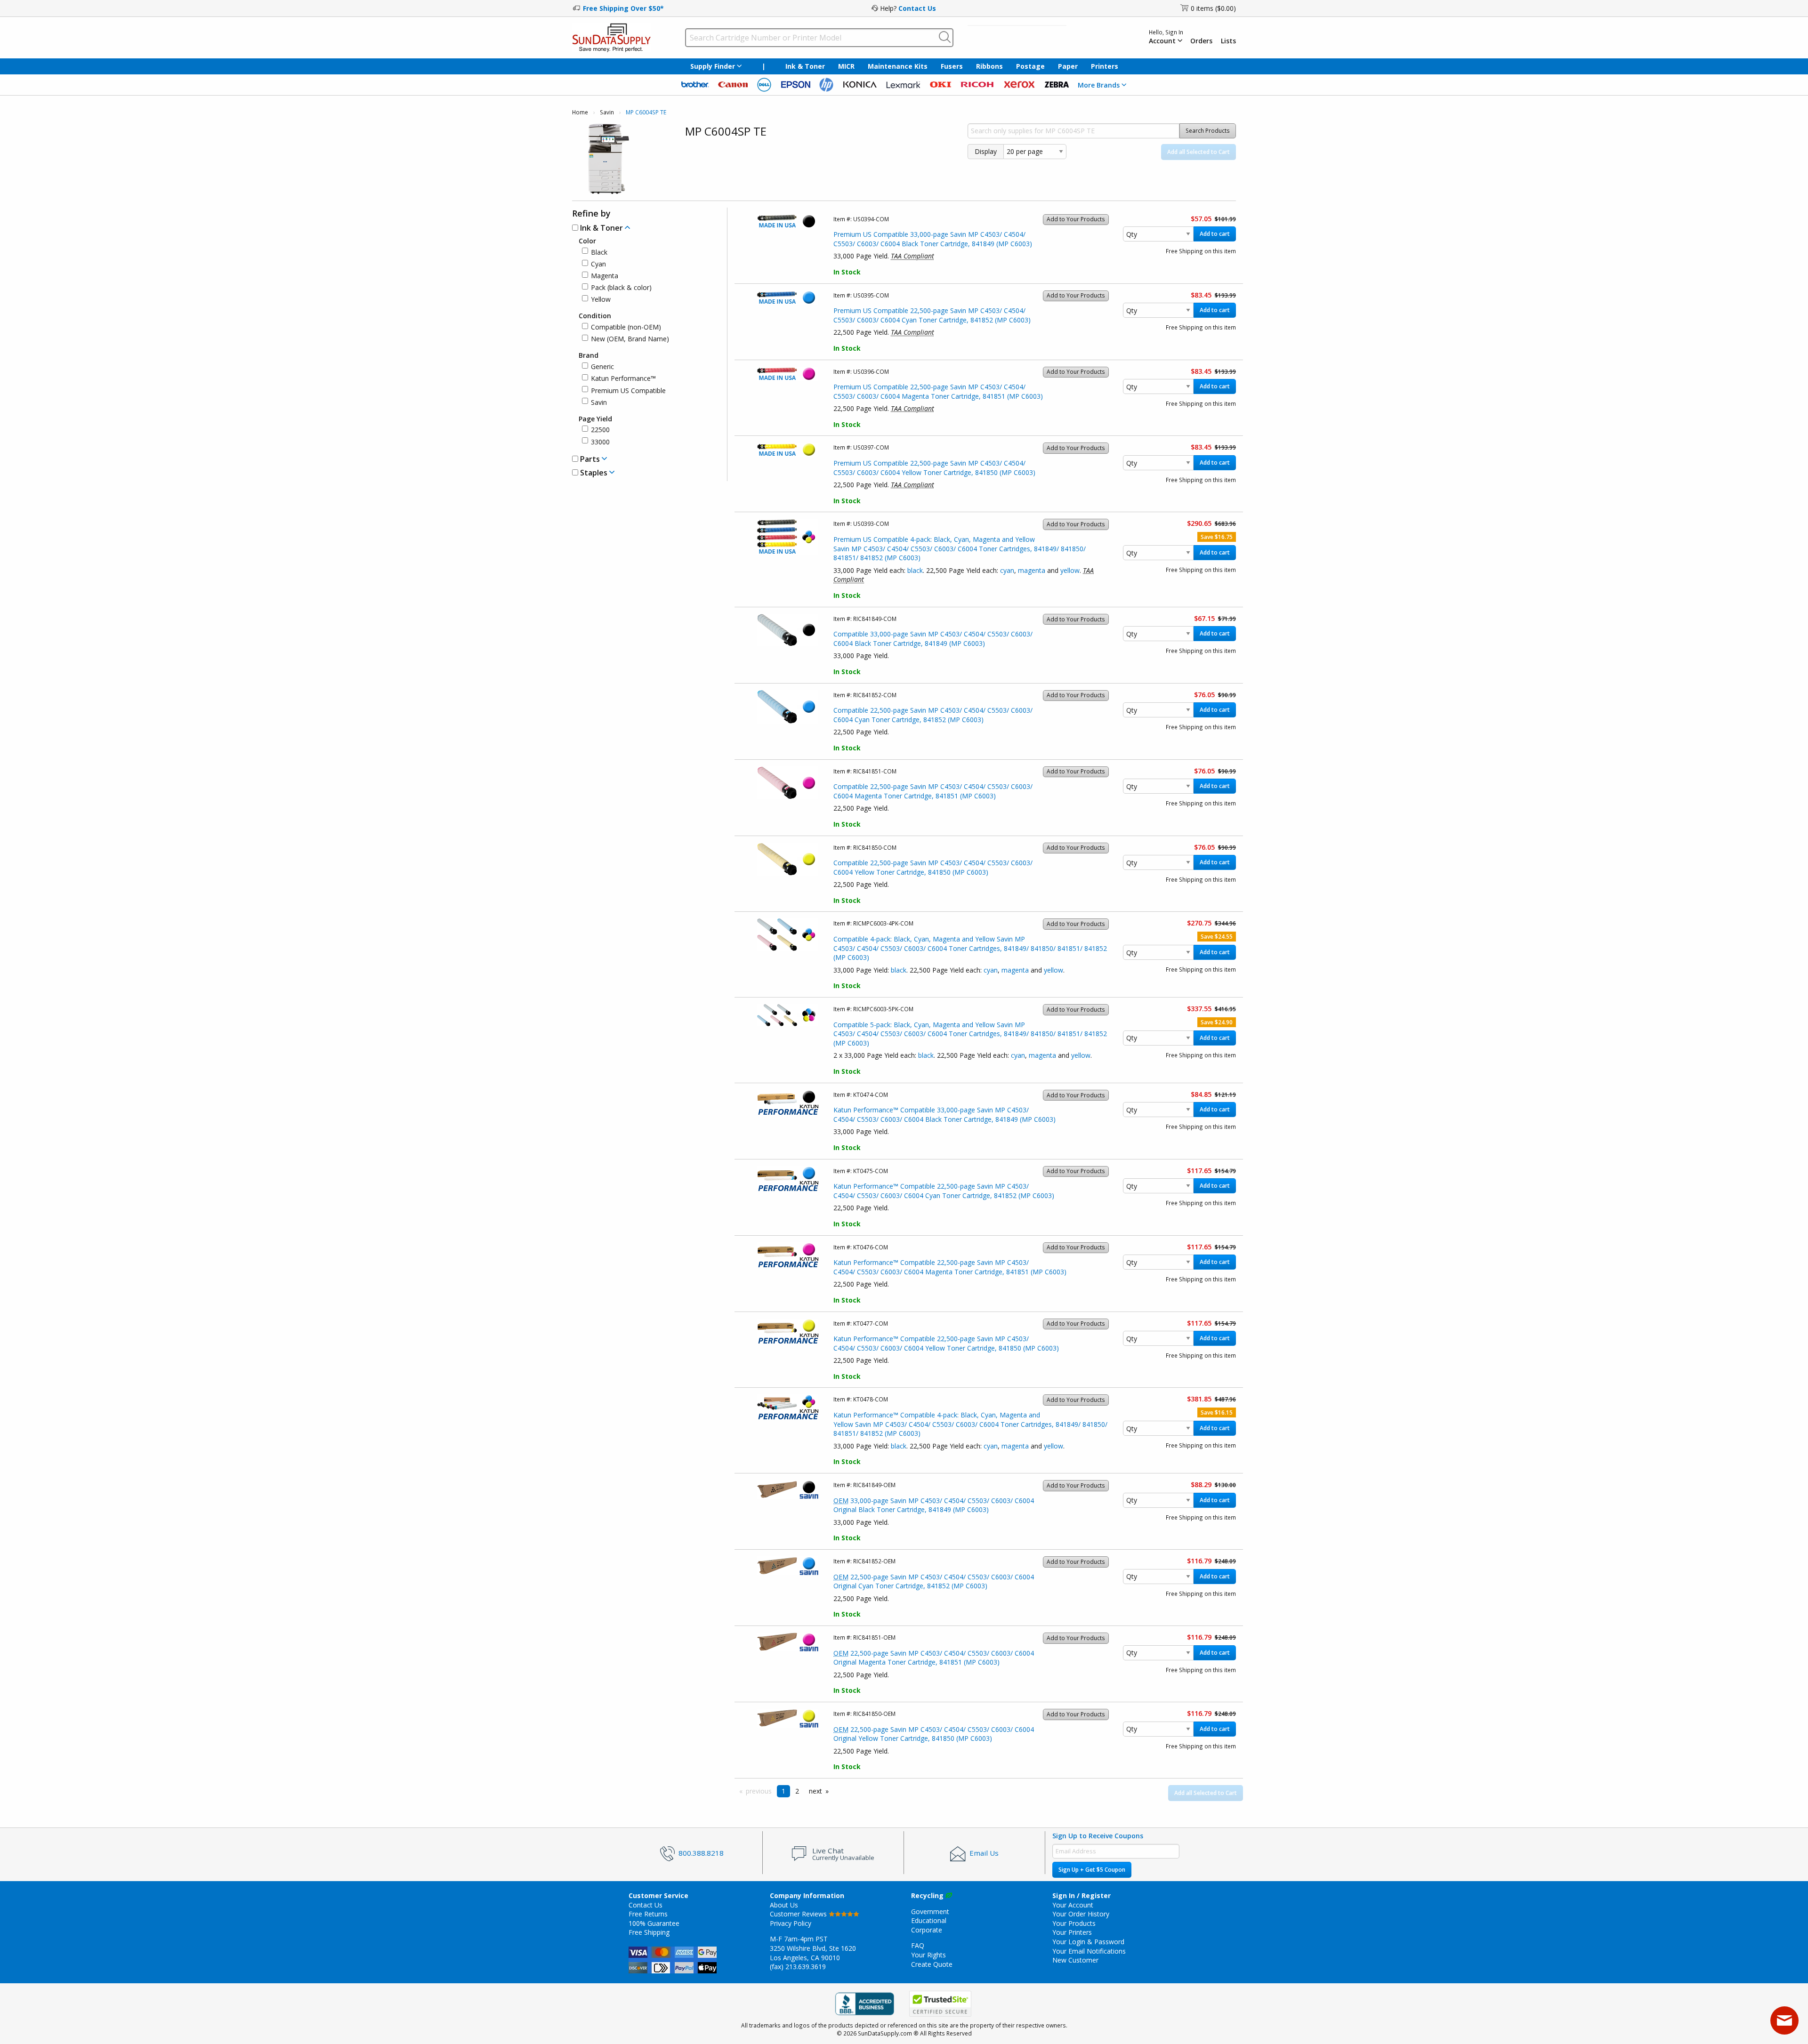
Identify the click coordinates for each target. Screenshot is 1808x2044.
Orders (1201, 41)
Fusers (952, 66)
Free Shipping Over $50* (623, 8)
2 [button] (797, 1791)
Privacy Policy (791, 1923)
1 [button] (783, 1791)
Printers (1105, 66)
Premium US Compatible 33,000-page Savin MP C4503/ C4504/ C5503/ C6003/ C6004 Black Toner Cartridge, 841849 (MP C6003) (933, 239)
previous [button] (759, 1791)
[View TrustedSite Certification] (940, 2004)
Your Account (1073, 1905)
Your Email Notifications (1089, 1951)
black (915, 570)
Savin (607, 112)
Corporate (927, 1930)
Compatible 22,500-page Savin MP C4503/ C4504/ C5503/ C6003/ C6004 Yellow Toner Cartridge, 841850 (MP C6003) (933, 867)
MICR (846, 66)
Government (930, 1911)
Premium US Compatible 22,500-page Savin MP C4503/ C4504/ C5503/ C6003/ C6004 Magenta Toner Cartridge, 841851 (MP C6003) (938, 391)
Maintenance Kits (898, 66)
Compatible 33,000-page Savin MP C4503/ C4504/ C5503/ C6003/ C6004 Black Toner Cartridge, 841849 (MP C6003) (933, 639)
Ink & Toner (805, 66)
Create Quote (932, 1964)
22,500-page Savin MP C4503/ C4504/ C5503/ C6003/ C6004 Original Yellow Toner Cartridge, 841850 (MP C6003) (934, 1734)
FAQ (918, 1945)
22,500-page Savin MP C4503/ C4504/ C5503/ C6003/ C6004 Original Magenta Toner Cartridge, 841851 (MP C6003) (934, 1658)
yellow (1070, 570)
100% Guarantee (654, 1923)
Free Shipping (649, 1932)
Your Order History (1081, 1914)
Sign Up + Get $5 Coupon (1092, 1870)
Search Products (1208, 131)
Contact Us (917, 8)
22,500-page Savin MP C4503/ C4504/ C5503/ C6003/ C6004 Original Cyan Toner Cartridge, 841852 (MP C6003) (934, 1581)
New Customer (1075, 1960)
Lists (1228, 41)
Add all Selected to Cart (1199, 152)
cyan (1007, 570)
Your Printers (1072, 1932)
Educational (929, 1920)
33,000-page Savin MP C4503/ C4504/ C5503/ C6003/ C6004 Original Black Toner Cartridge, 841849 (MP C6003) (934, 1505)
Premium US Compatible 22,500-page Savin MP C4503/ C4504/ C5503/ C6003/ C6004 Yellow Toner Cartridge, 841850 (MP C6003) (934, 468)
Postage (1030, 66)
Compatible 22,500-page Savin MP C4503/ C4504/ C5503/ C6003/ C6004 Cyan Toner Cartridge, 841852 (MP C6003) (933, 715)
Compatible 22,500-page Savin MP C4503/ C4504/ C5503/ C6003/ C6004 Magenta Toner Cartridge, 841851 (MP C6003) (933, 791)
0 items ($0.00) (1213, 8)
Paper (1068, 66)
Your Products (1074, 1923)
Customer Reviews (799, 1914)
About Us (784, 1905)
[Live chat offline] (1784, 2020)
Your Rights (928, 1955)
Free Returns (648, 1914)
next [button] (815, 1791)
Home (580, 112)
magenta (1032, 570)
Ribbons (989, 66)
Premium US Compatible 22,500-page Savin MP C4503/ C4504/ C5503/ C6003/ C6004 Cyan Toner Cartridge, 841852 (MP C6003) (932, 315)
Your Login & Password (1088, 1942)
